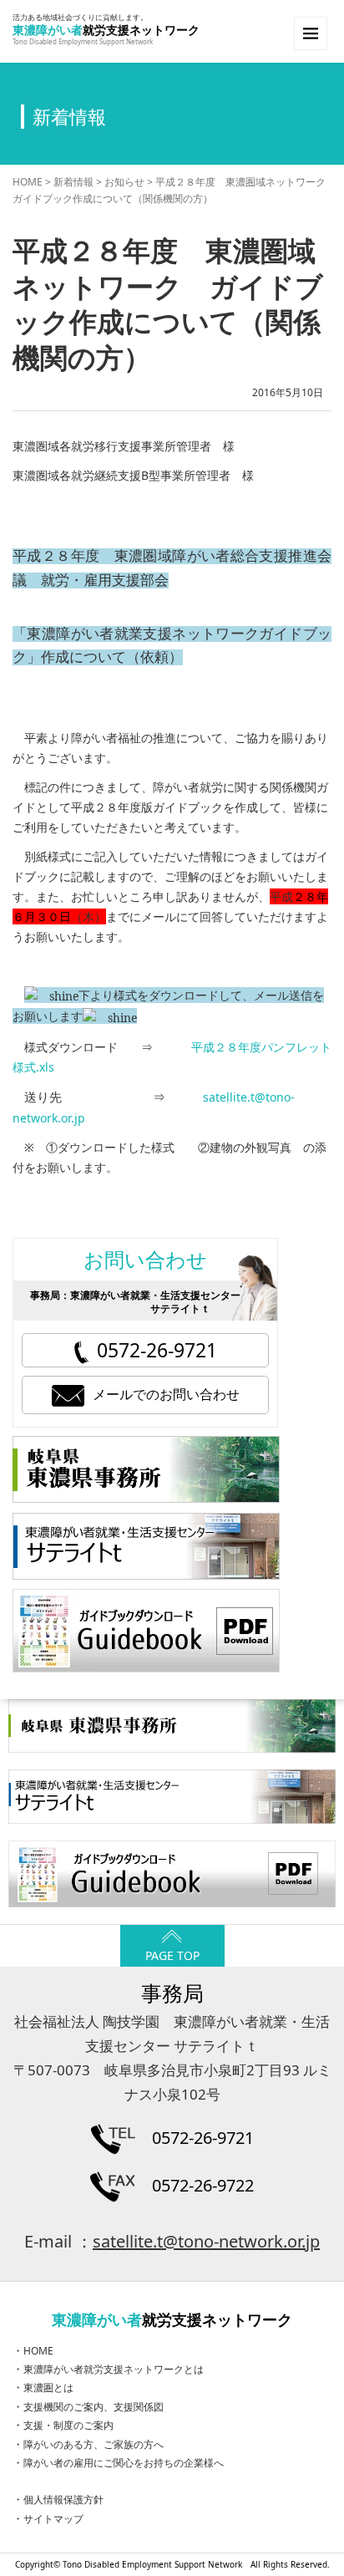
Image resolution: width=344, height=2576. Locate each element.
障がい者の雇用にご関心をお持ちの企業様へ (124, 2463)
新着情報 (73, 182)
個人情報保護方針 (63, 2500)
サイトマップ (53, 2519)
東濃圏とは (48, 2388)
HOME (28, 182)
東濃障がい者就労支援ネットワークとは (114, 2369)
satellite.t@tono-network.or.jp (206, 2241)
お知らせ (124, 182)
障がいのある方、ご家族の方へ (94, 2444)
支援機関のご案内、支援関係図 (94, 2407)
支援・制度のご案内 (68, 2425)
